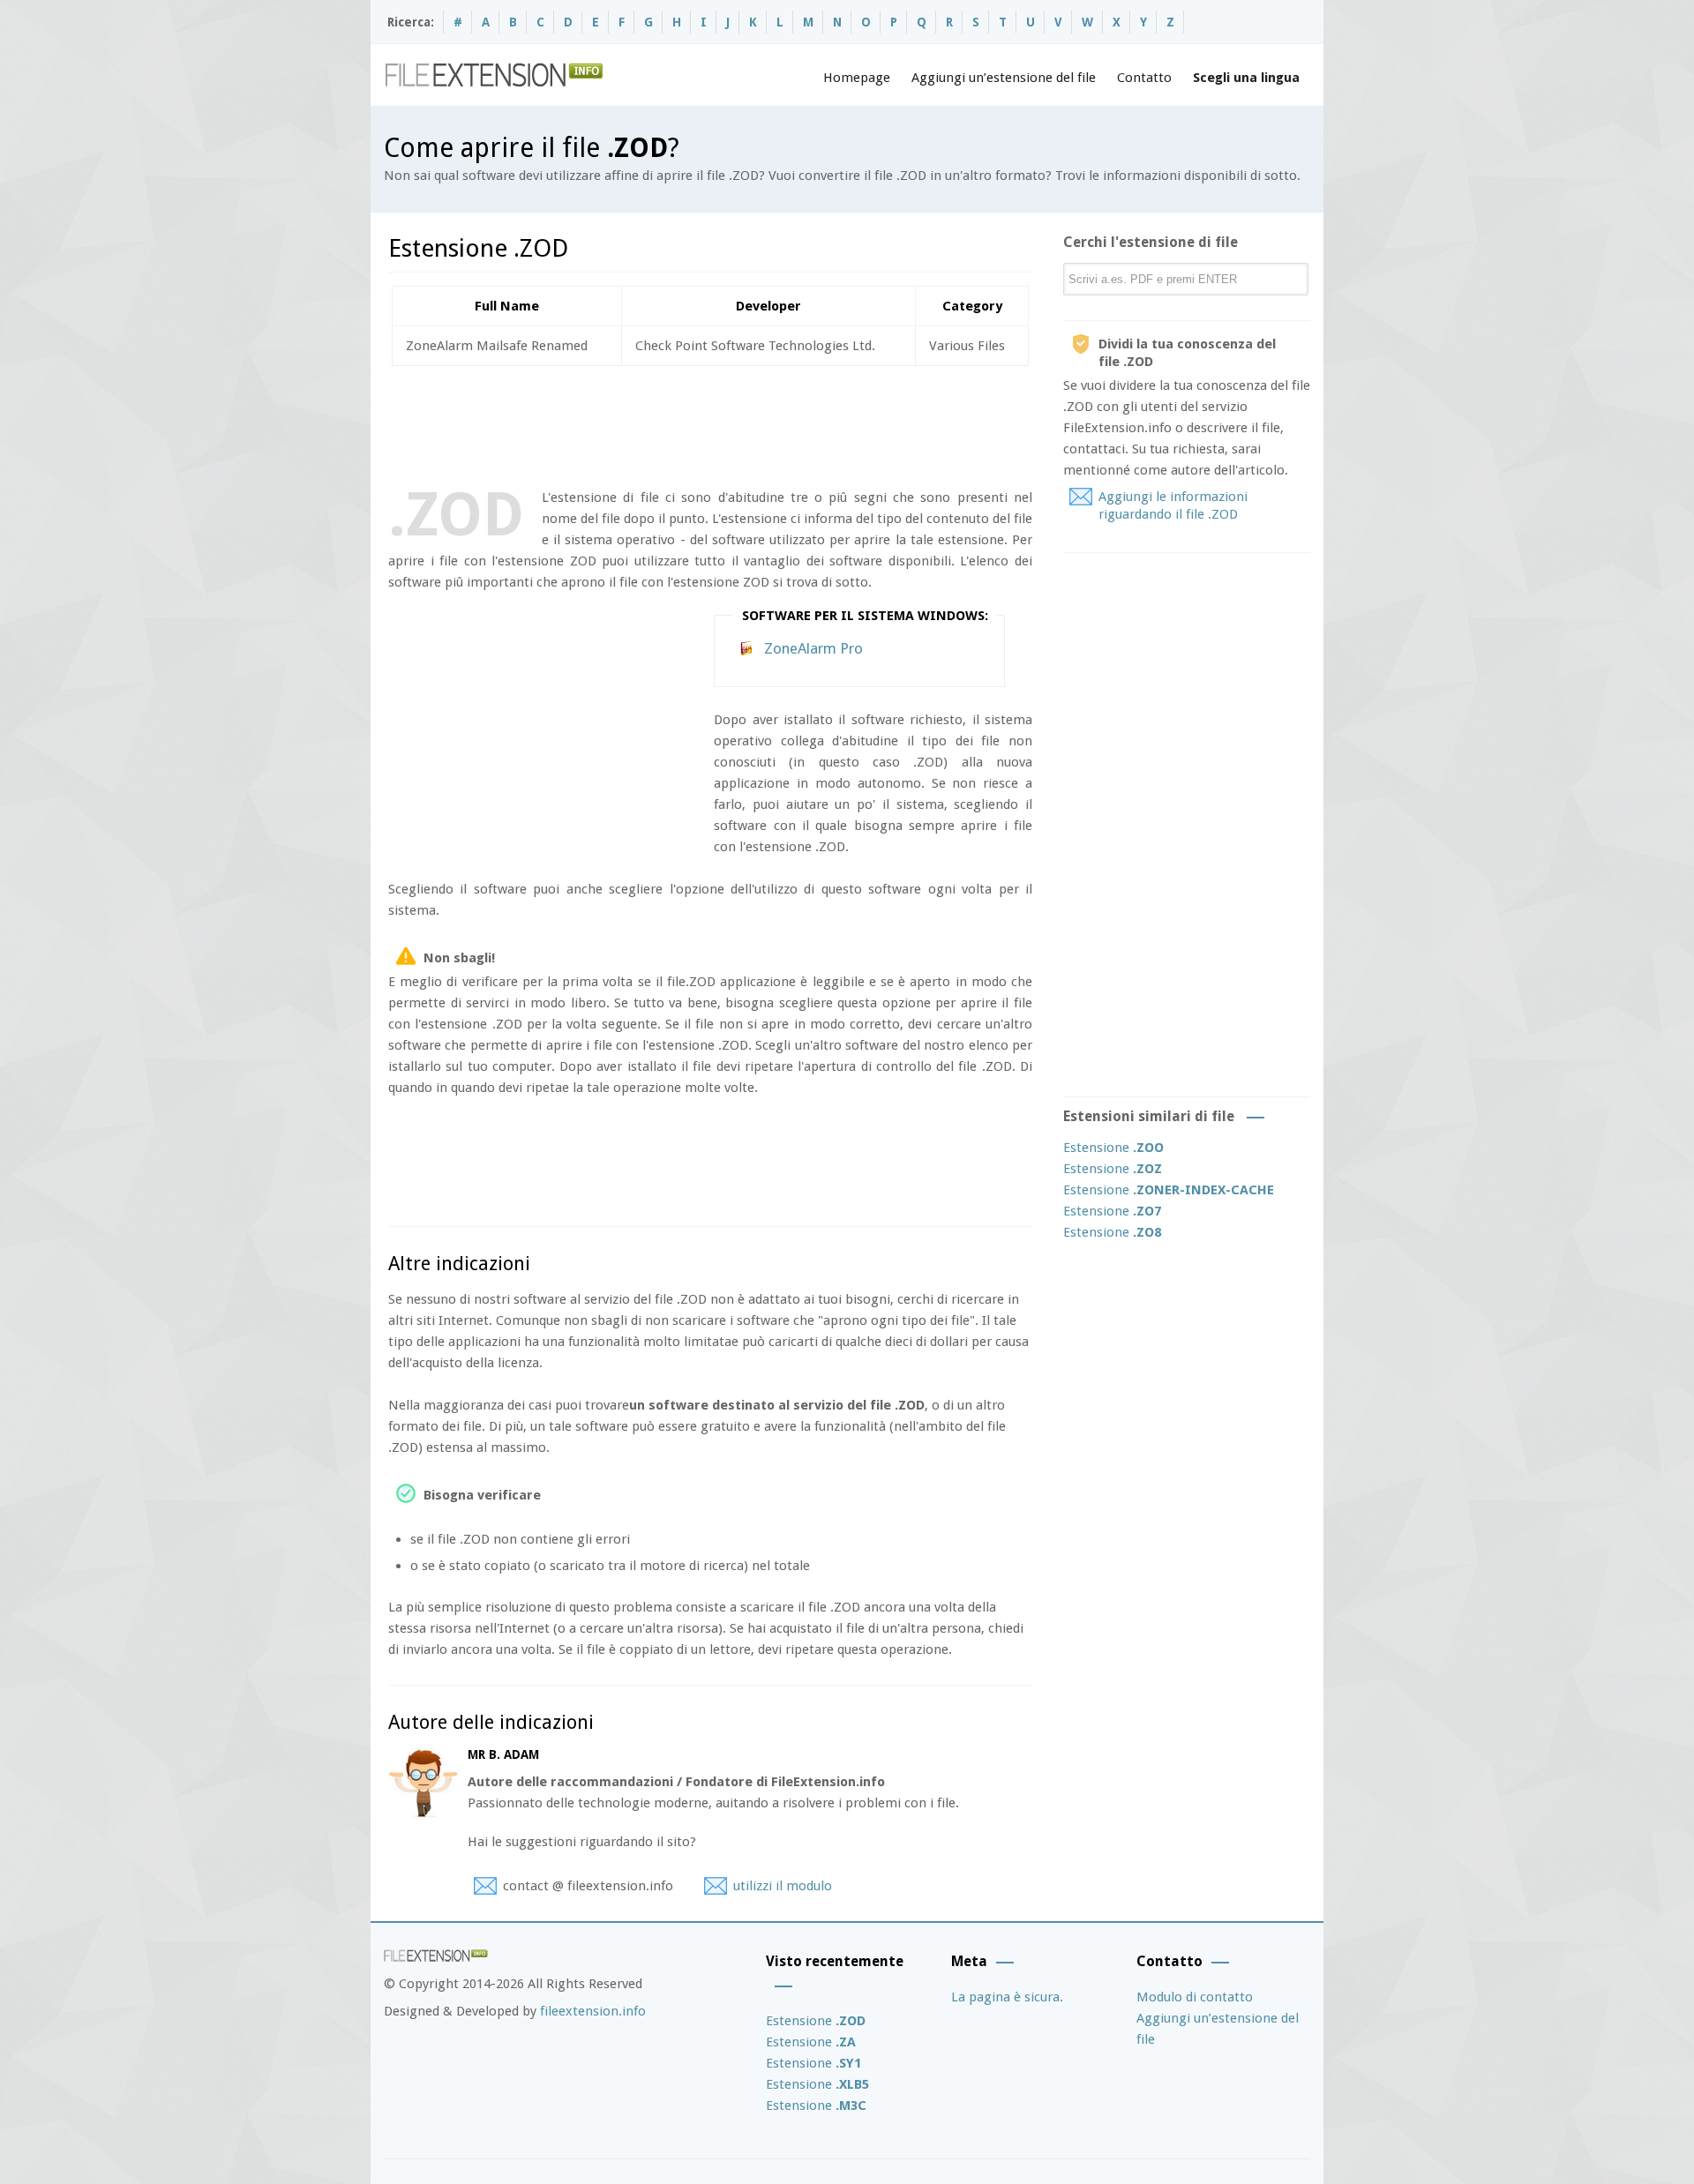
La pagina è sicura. (1007, 1997)
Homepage (857, 78)
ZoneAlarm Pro (813, 648)
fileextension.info (593, 2011)
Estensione (1113, 1148)
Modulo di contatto (1195, 1997)
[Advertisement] (709, 423)
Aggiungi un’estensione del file (1004, 78)
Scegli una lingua (1246, 78)
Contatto (1144, 78)
